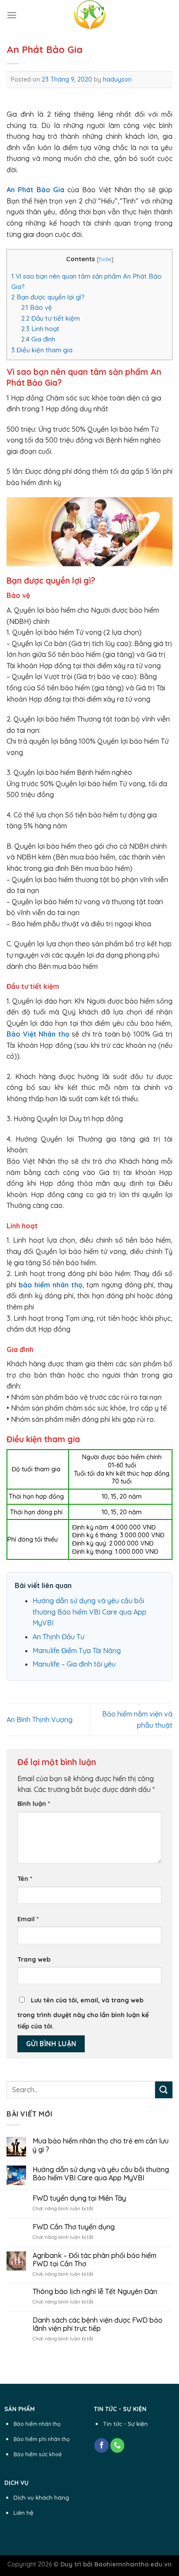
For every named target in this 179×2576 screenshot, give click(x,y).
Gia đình (38, 339)
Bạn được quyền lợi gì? (48, 297)
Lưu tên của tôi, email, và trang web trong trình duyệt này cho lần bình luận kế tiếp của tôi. (83, 2013)
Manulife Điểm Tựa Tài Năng (77, 1651)
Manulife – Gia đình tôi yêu (74, 1664)
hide (105, 259)
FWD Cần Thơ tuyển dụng (74, 2227)
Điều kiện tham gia (42, 350)
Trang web (34, 1959)
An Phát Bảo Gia (35, 190)
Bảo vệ (37, 307)
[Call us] (118, 2445)
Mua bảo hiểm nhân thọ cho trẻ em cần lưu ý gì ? (101, 2145)
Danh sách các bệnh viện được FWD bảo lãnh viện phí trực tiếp (98, 2324)
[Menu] (12, 15)
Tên (25, 1879)
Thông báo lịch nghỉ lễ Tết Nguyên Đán (95, 2292)
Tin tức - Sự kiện (125, 2423)
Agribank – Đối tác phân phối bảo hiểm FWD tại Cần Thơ (94, 2260)
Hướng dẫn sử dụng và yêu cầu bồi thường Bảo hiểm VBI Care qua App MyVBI (89, 1612)
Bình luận (34, 1804)
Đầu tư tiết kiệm (51, 318)
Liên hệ (23, 2512)
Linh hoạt (40, 329)
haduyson (117, 79)
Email (28, 1919)
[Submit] (164, 2090)
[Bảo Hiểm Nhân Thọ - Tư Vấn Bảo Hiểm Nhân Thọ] (89, 15)
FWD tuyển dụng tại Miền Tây (79, 2198)
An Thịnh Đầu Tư (58, 1637)
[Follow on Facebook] (101, 2445)
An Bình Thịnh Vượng (40, 1720)
